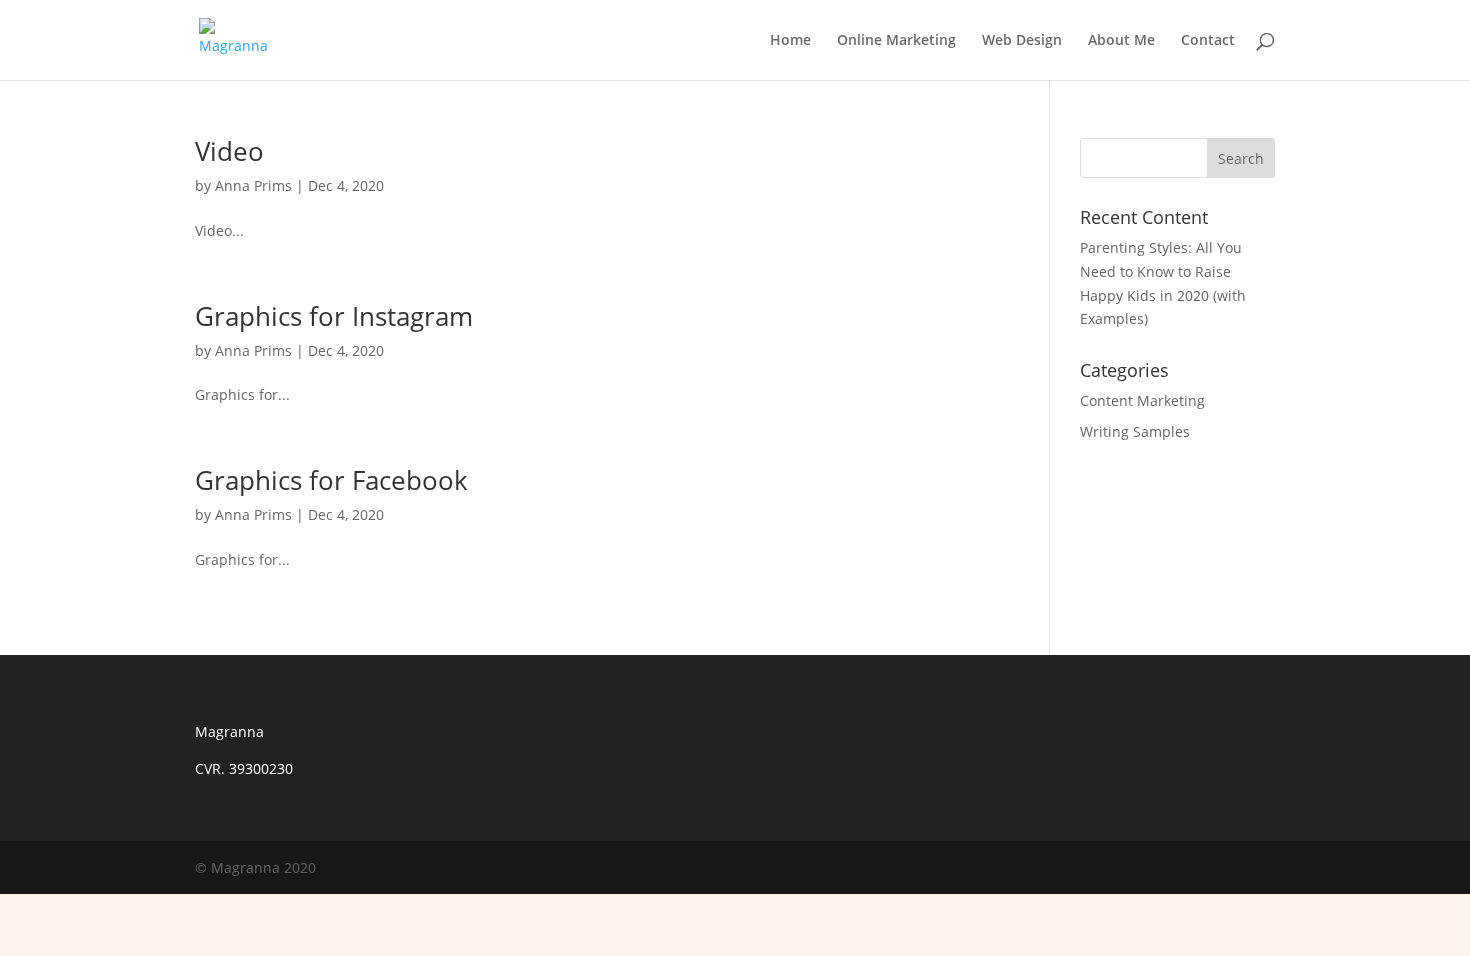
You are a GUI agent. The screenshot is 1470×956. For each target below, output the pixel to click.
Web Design (1022, 41)
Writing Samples (1135, 431)
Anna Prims (253, 185)
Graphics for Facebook (331, 480)
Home (790, 41)
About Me (1121, 41)
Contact (1208, 41)
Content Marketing (1142, 400)
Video (229, 151)
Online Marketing (896, 41)
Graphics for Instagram (334, 316)
